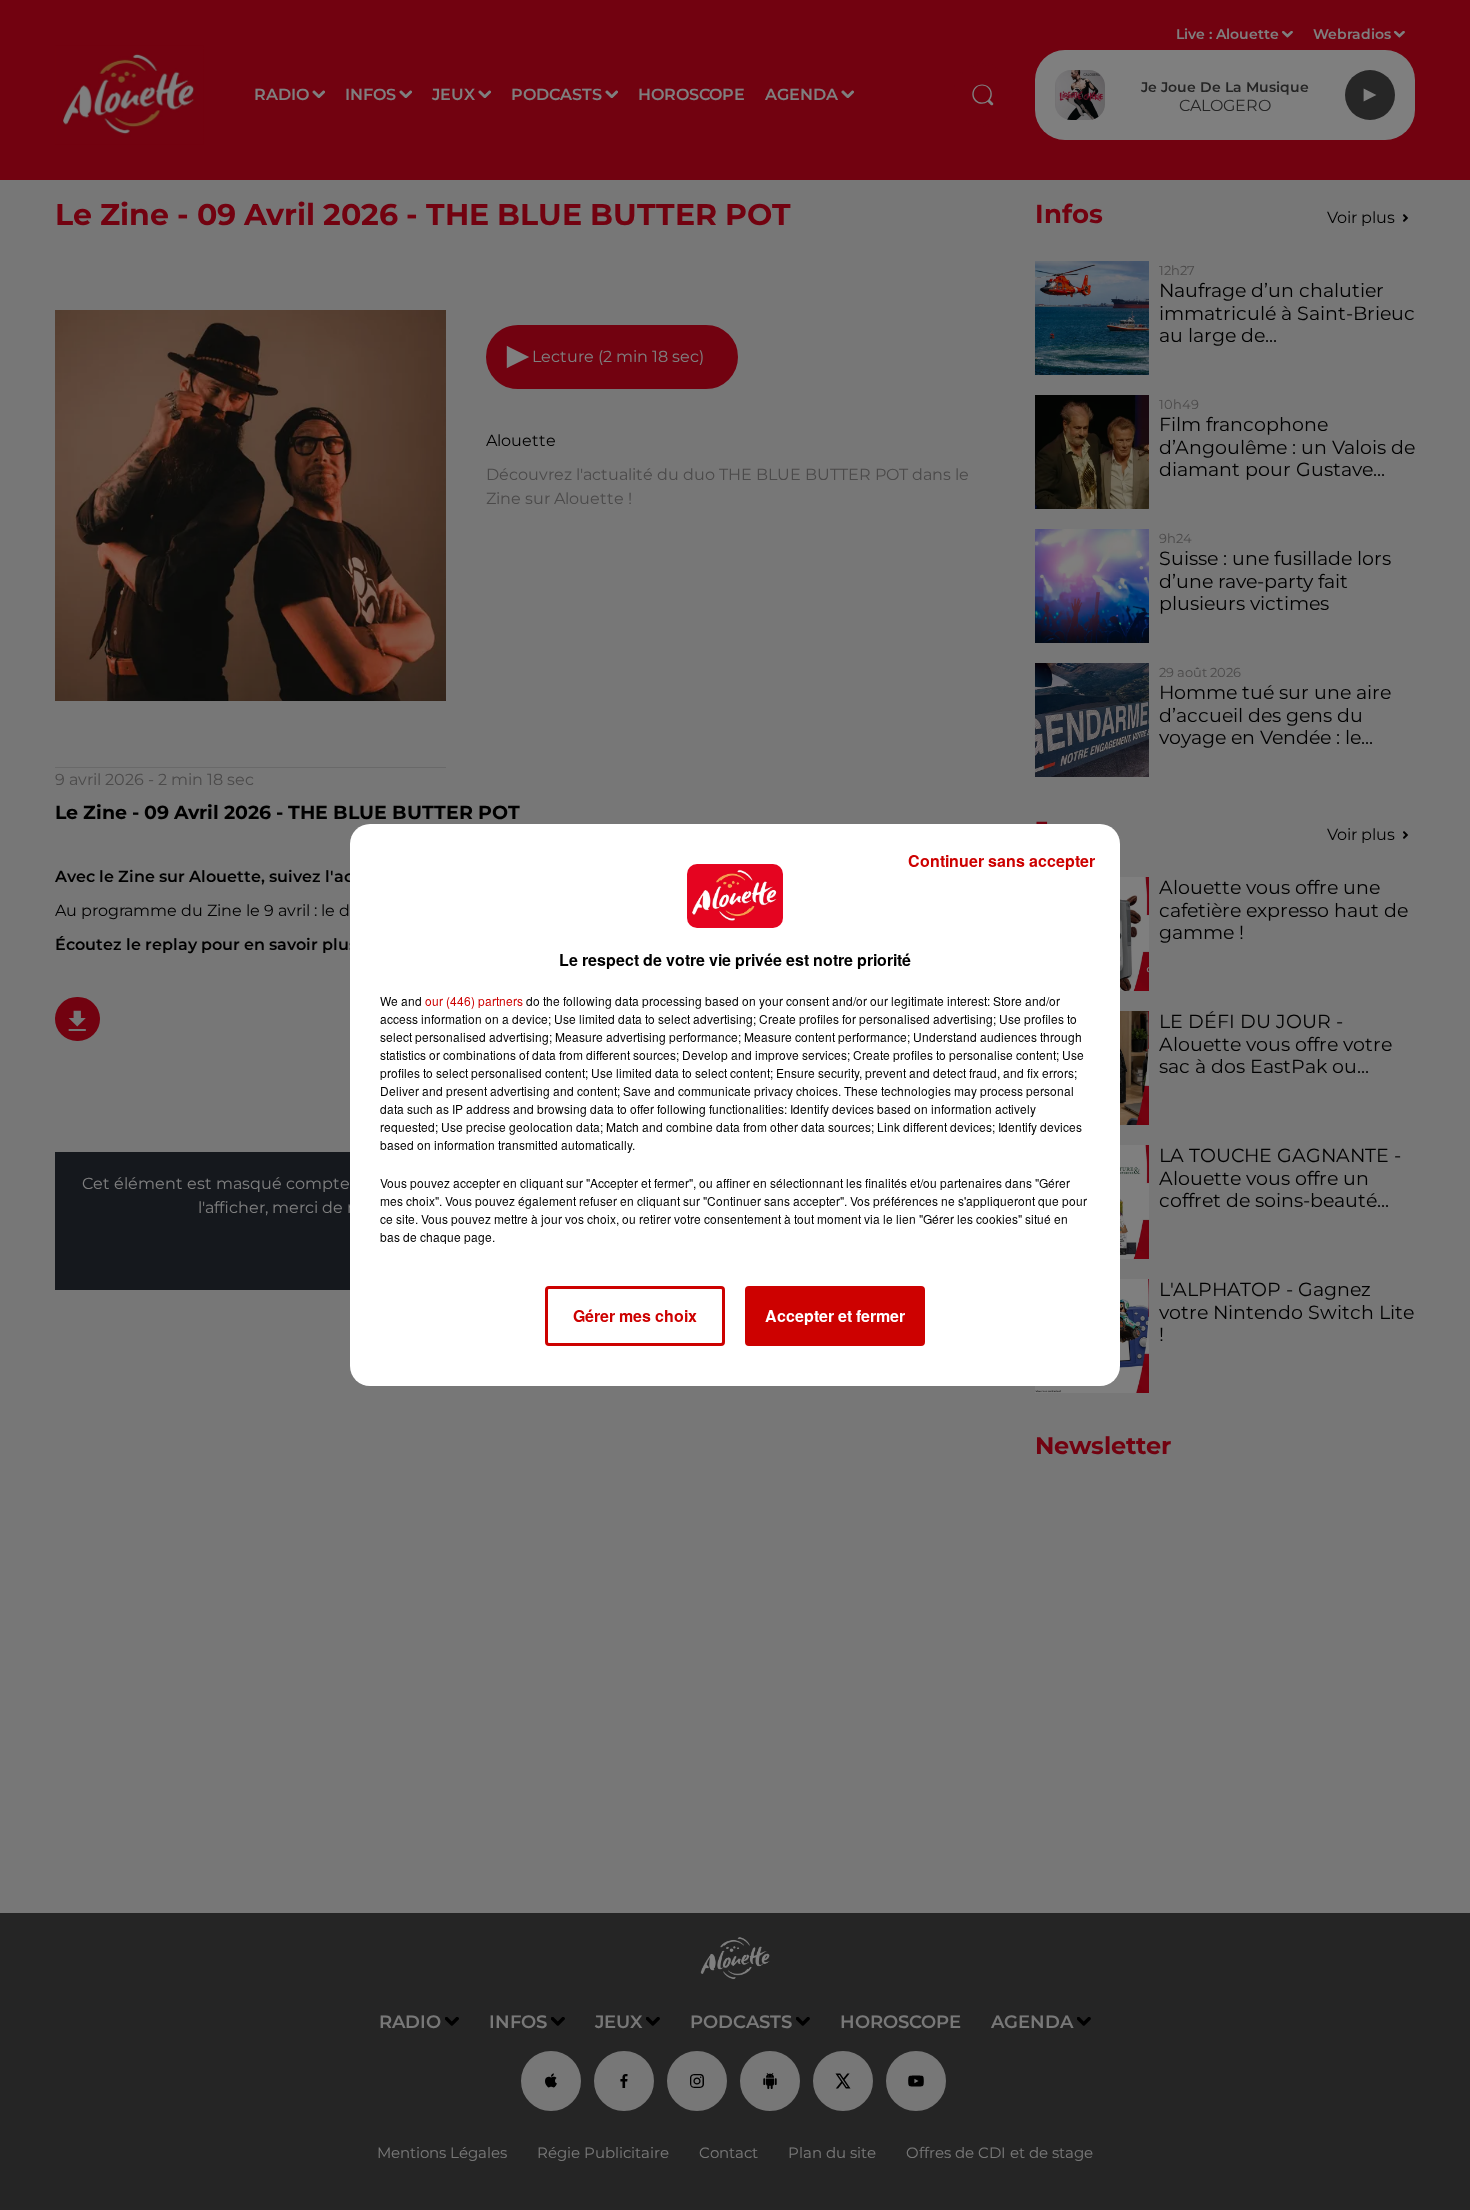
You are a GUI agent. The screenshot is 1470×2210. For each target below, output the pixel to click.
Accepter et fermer (835, 1315)
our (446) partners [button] (474, 1000)
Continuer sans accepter (1001, 860)
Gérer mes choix (635, 1315)
